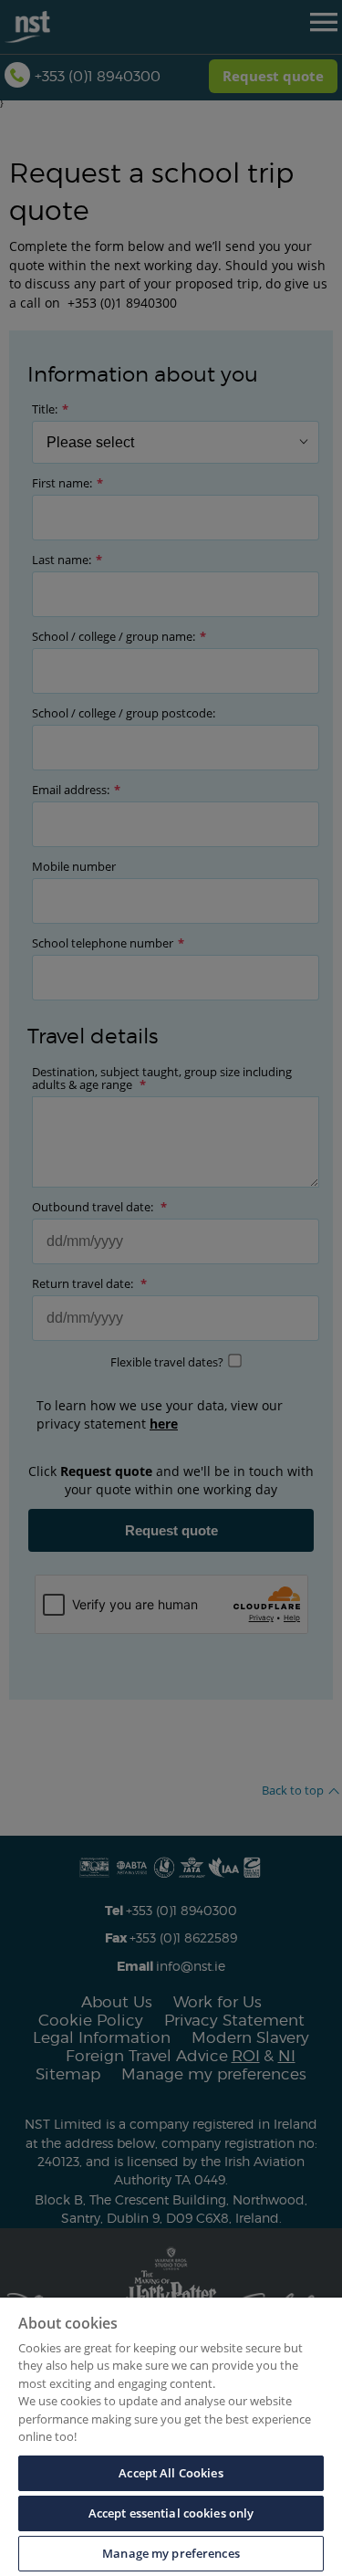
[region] (171, 2437)
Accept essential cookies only (171, 2513)
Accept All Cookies (171, 2473)
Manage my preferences (171, 2553)
